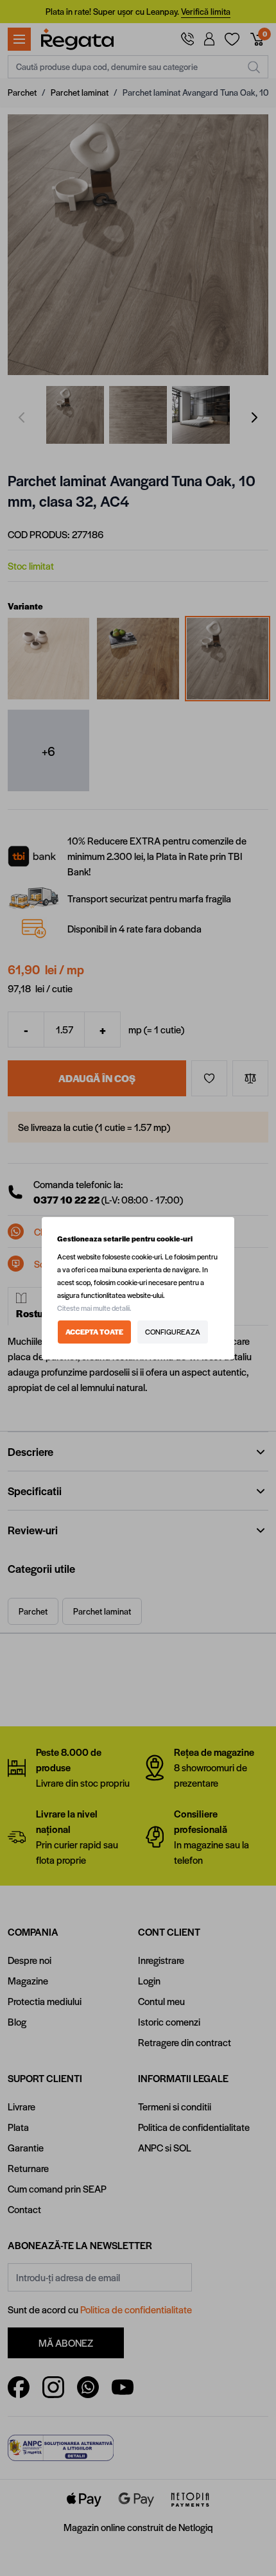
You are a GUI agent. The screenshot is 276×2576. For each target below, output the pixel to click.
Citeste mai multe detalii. (94, 1308)
